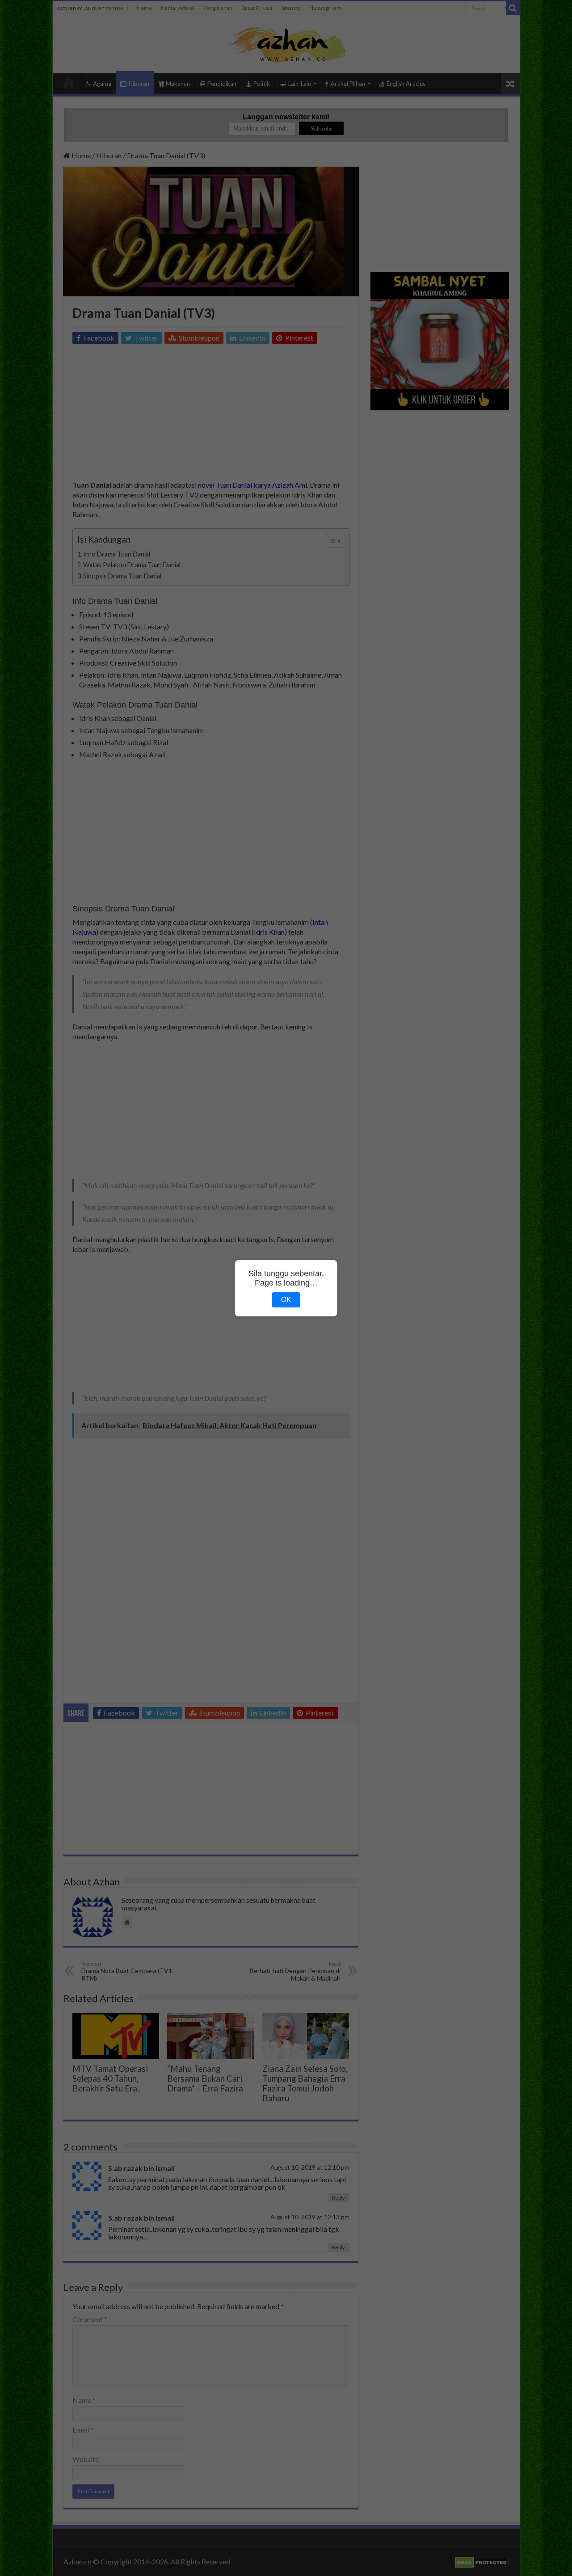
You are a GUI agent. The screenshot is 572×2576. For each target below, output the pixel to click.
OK (286, 1300)
